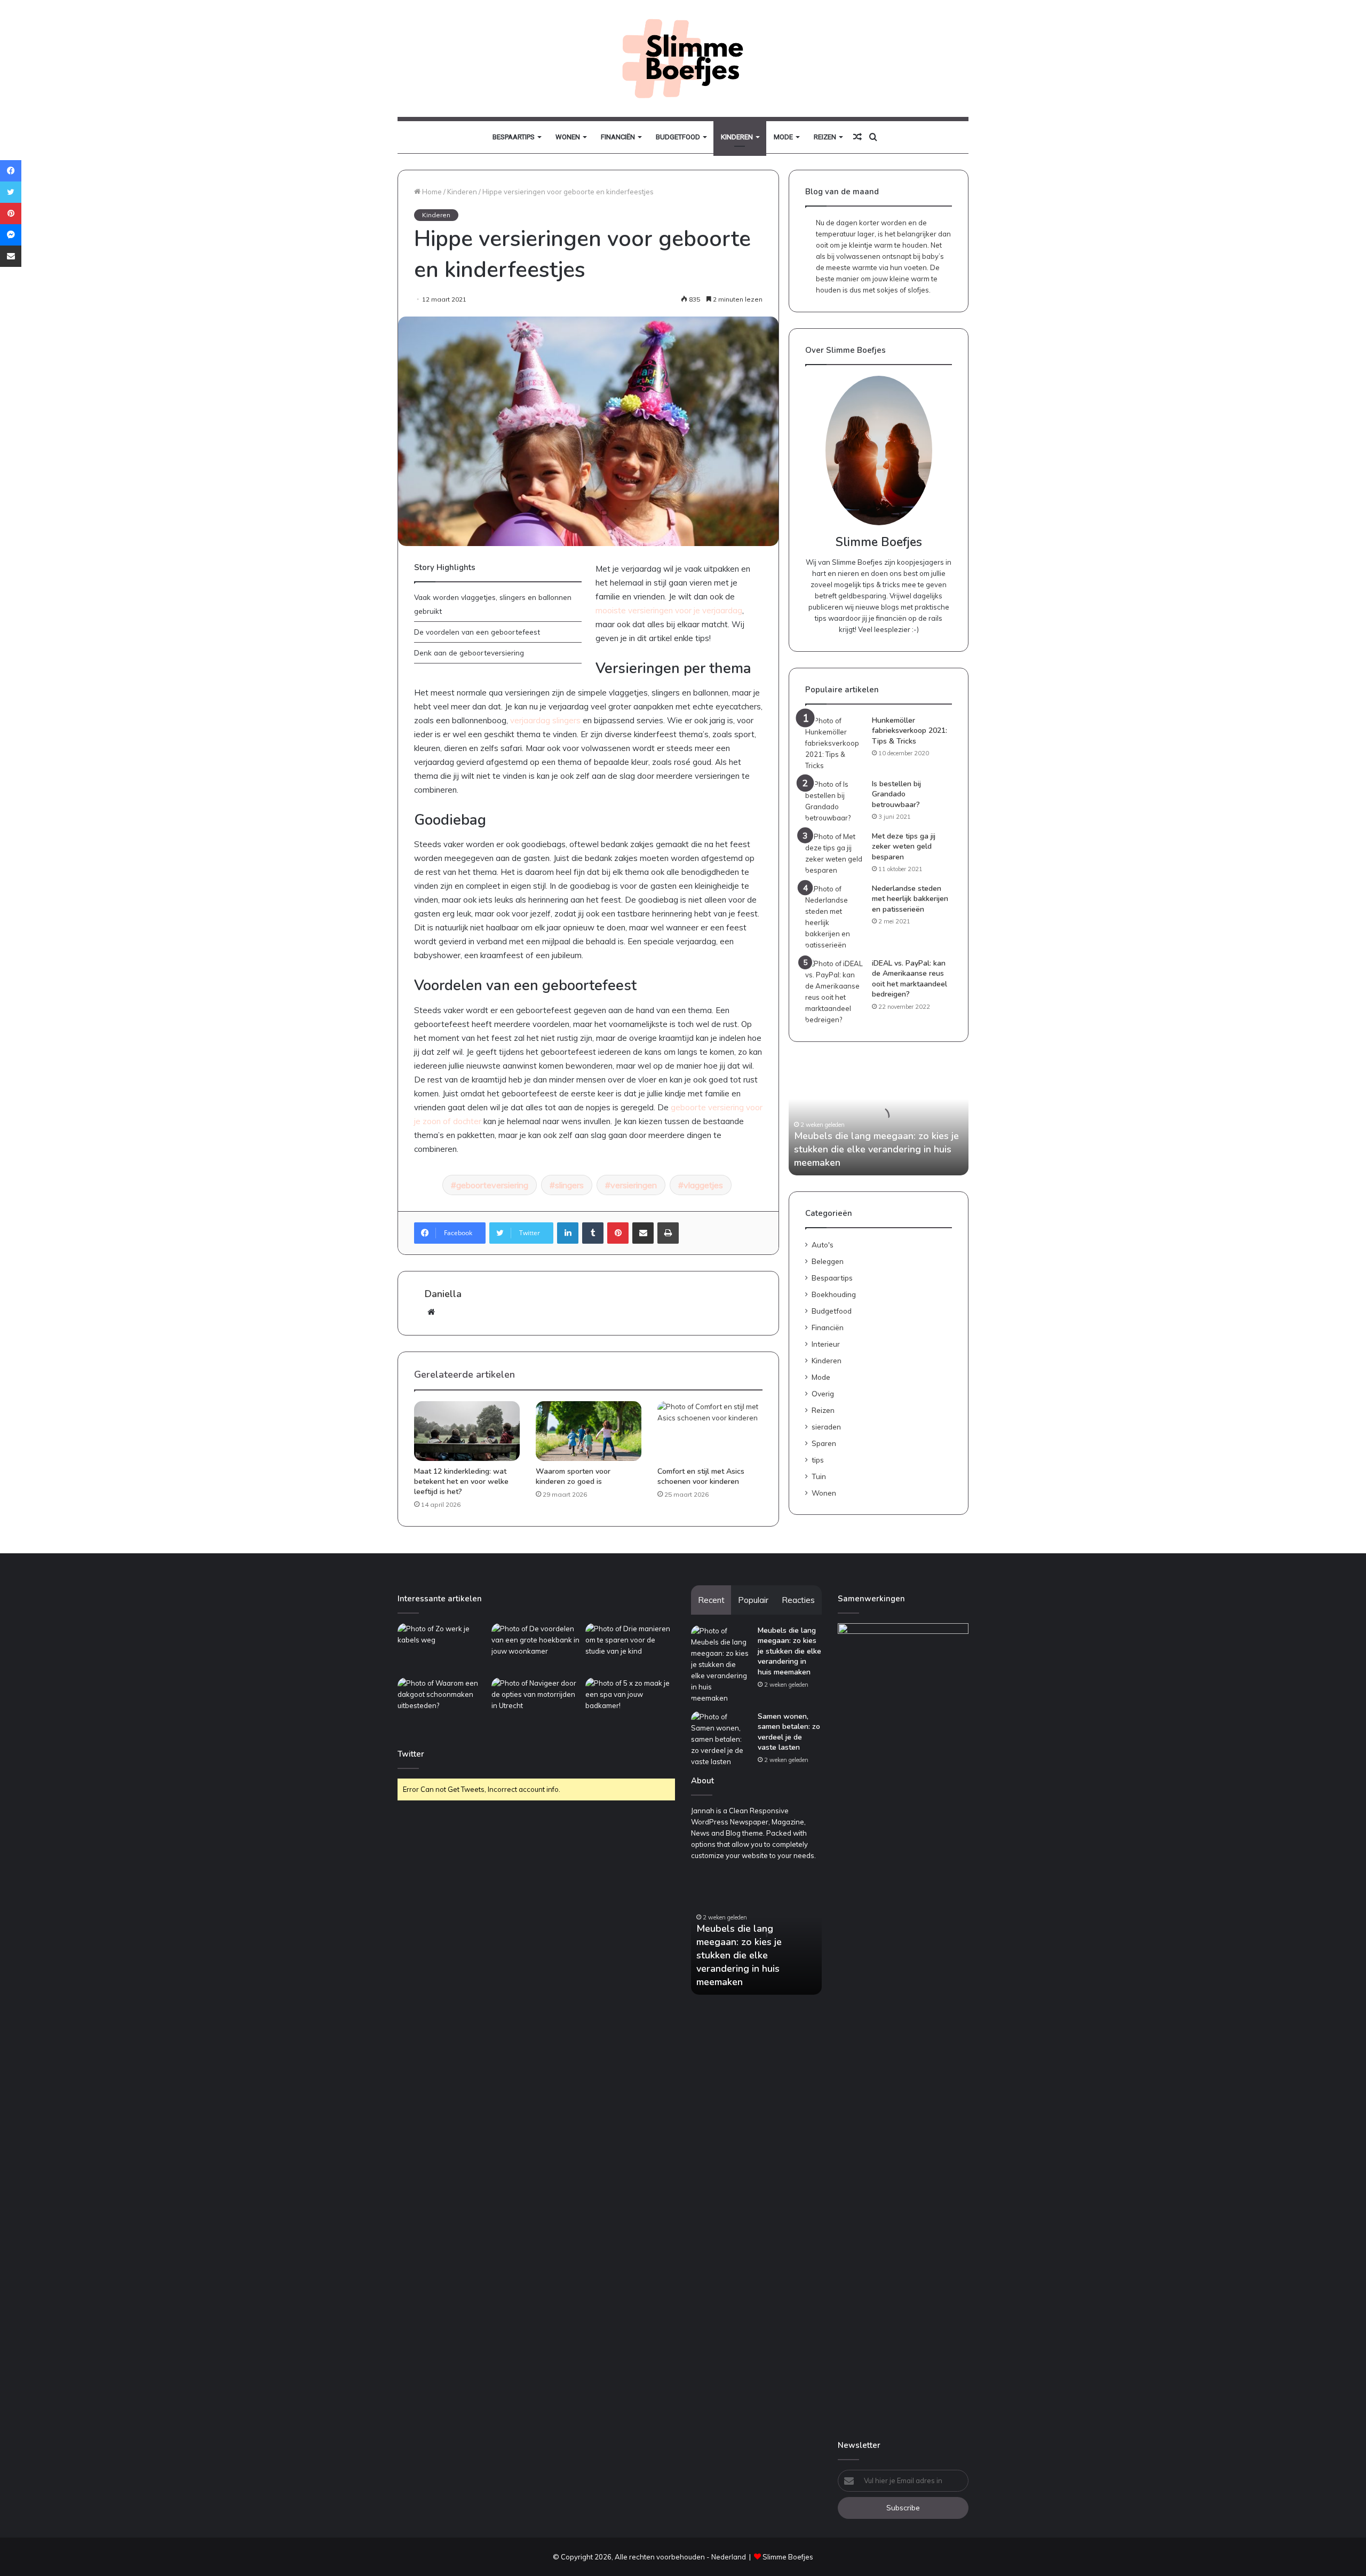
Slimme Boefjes (788, 2557)
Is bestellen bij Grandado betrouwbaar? (896, 794)
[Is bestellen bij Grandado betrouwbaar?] (835, 801)
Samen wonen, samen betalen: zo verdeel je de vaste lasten (789, 1732)
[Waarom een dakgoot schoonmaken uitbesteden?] (442, 1703)
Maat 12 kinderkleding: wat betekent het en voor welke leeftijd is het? (461, 1481)
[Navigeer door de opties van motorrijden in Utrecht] (536, 1703)
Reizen (825, 137)
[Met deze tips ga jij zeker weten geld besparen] (835, 854)
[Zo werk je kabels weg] (442, 1649)
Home (431, 192)
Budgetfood (678, 137)
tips (818, 1460)
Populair (753, 1600)
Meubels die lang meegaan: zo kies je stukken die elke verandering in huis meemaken (876, 1149)
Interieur (826, 1344)
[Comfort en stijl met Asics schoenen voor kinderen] (710, 1431)
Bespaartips (514, 137)
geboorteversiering (492, 1185)
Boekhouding (834, 1294)
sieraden (826, 1427)
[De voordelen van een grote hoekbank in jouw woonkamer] (536, 1649)
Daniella (443, 1294)
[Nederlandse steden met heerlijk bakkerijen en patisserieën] (835, 917)
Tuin (819, 1476)
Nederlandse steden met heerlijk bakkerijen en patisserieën (910, 899)
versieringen (634, 1185)
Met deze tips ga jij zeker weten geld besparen (904, 847)
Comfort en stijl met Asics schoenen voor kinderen (701, 1476)
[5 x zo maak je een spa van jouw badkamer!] (630, 1703)
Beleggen (828, 1261)
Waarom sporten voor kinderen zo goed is (573, 1476)
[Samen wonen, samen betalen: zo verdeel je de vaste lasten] (720, 1739)
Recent (711, 1600)
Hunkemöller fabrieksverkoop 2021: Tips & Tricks (910, 731)
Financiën (618, 137)
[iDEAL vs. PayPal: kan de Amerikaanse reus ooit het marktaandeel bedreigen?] (835, 992)
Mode (783, 137)
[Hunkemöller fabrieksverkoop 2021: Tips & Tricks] (835, 743)
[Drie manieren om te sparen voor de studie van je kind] (630, 1649)
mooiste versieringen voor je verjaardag (669, 610)
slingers (569, 1185)
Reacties (798, 1600)
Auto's (823, 1244)
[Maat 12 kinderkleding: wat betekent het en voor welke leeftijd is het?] (467, 1431)
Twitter (411, 1754)
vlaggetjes (703, 1185)
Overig (823, 1393)
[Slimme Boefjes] (683, 58)
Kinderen (737, 137)
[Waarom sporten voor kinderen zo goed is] (589, 1431)
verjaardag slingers (545, 720)
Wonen (568, 137)
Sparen (824, 1443)
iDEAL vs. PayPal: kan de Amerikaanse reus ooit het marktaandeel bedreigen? (910, 979)
